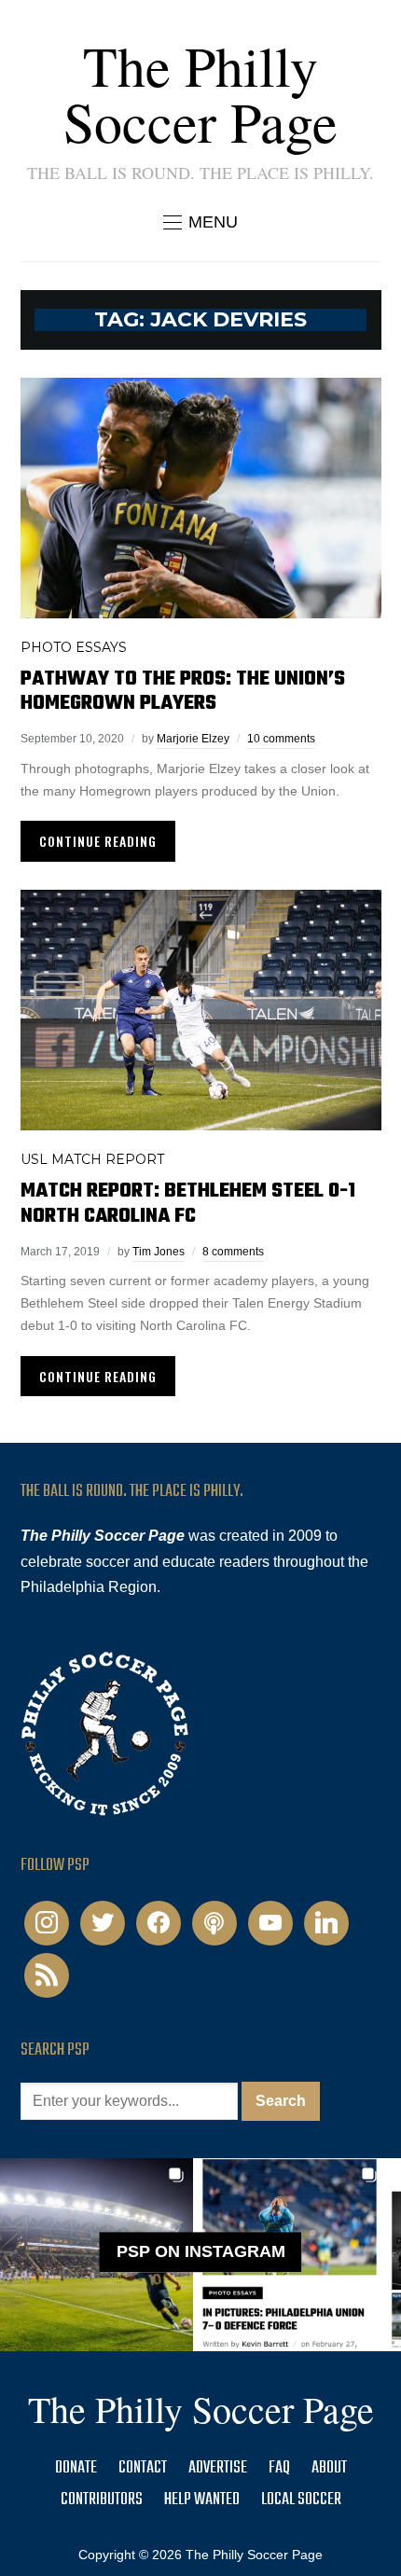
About (329, 2468)
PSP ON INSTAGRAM (201, 2251)
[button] (200, 222)
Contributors (102, 2500)
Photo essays (74, 647)
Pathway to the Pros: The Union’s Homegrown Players (183, 691)
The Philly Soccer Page (200, 93)
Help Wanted (202, 2500)
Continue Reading (98, 841)
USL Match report (92, 1159)
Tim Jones (159, 1252)
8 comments (233, 1252)
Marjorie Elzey (193, 739)
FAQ (279, 2468)
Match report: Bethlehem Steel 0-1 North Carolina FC (188, 1203)
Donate (76, 2468)
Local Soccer (301, 2500)
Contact (143, 2468)
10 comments (281, 739)
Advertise (218, 2468)
